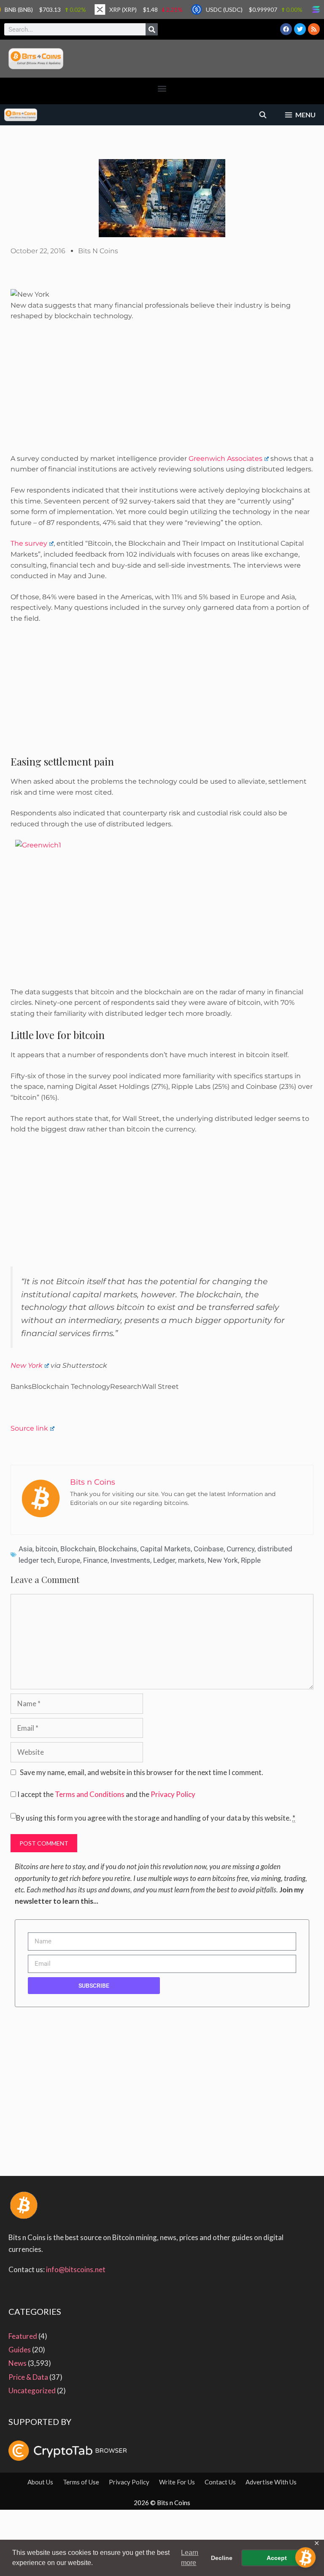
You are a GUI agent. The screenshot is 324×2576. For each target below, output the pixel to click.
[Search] (152, 29)
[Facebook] (286, 29)
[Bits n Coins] (21, 115)
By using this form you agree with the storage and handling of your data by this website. (156, 1818)
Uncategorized (32, 2391)
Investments (130, 1560)
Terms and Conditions (90, 1794)
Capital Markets (165, 1549)
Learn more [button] (190, 2558)
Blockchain (78, 1549)
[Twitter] (300, 29)
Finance (95, 1560)
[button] (162, 89)
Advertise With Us (271, 2482)
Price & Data (28, 2377)
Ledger (164, 1560)
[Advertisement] (162, 391)
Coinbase (209, 1549)
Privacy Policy (173, 1794)
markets (191, 1560)
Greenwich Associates (225, 459)
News (18, 2363)
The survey (29, 543)
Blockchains (118, 1549)
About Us (40, 2482)
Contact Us (220, 2482)
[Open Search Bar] (263, 115)
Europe (69, 1560)
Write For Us (177, 2482)
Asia (26, 1549)
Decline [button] (222, 2558)
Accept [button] (277, 2558)
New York (27, 1365)
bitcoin (46, 1549)
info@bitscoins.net (76, 2269)
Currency (240, 1549)
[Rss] (314, 29)
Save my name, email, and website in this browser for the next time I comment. (142, 1772)
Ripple (251, 1560)
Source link (29, 1428)
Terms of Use (81, 2482)
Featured (23, 2336)
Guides (20, 2350)
